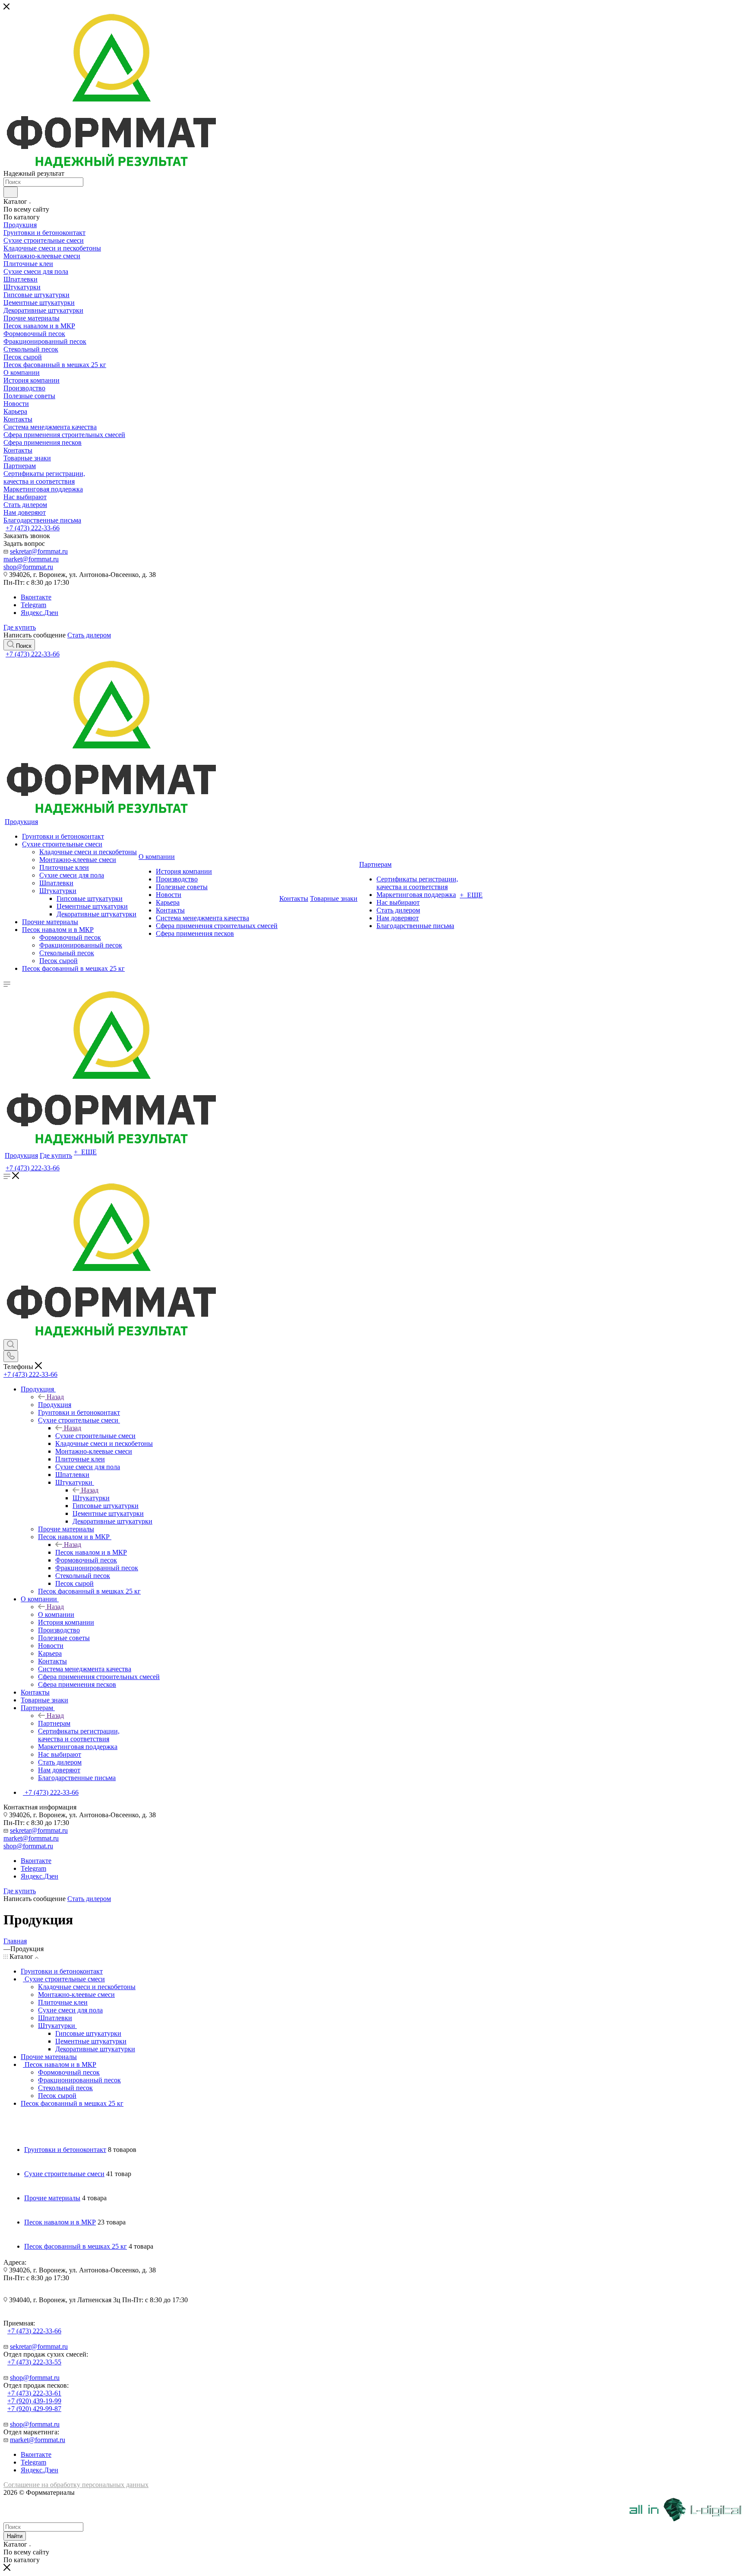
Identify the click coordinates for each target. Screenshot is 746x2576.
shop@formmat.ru (28, 567)
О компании (56, 1614)
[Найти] (11, 192)
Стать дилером (89, 635)
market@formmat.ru (31, 559)
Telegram (33, 605)
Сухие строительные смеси (95, 1436)
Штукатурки (91, 1498)
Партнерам (54, 1723)
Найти (15, 2536)
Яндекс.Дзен (40, 613)
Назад (55, 1397)
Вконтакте (36, 597)
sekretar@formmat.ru (39, 551)
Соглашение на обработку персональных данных (76, 2485)
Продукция (55, 1405)
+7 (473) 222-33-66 (33, 528)
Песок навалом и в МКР (91, 1552)
